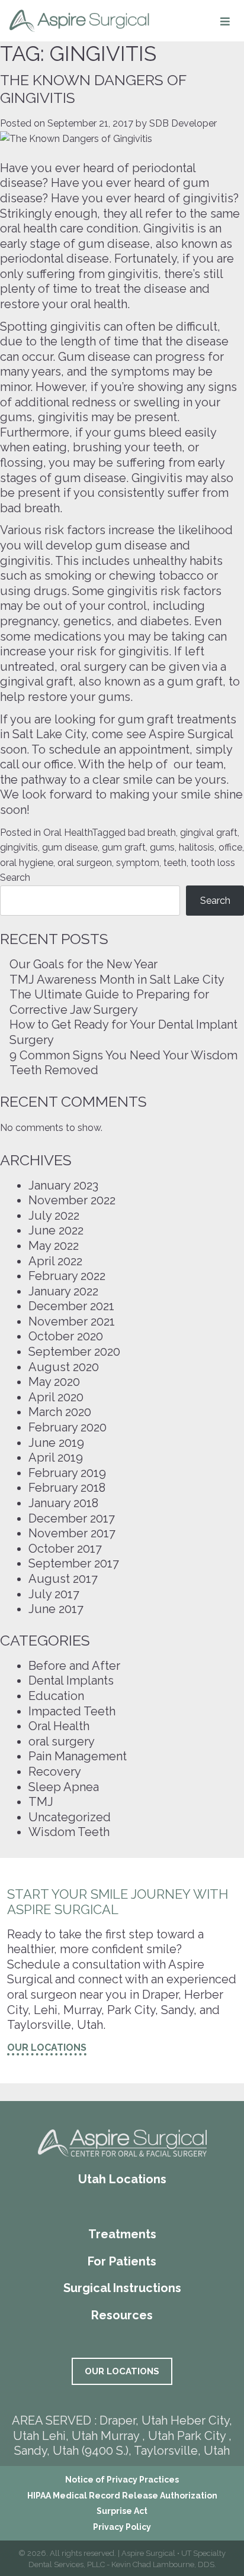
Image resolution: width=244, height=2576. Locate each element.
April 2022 (55, 1261)
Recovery (55, 1772)
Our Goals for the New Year (84, 964)
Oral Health (68, 833)
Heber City (200, 2420)
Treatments (122, 2234)
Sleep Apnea (64, 1787)
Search (15, 877)
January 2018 (63, 1503)
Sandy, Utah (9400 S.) (71, 2451)
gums (162, 847)
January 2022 (63, 1291)
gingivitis (19, 847)
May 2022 (54, 1246)
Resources (122, 2315)
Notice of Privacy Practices (122, 2480)
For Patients (122, 2261)
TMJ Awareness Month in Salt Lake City (117, 980)
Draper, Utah (134, 2420)
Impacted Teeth (72, 1711)
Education (56, 1696)
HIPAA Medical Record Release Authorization (122, 2496)
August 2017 (63, 1579)
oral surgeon (85, 863)
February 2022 (67, 1276)
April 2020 (56, 1397)
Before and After (74, 1666)
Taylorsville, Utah (182, 2451)
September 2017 (74, 1563)
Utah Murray (105, 2436)
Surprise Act (122, 2511)
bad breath (152, 833)
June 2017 (56, 1609)
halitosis (197, 847)
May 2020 (54, 1382)
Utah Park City (188, 2436)
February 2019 (67, 1473)
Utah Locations (122, 2179)
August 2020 (64, 1367)
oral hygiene (27, 863)
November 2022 (72, 1200)
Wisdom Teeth (69, 1832)
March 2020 (60, 1412)
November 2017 (72, 1533)
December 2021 (71, 1306)
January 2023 (63, 1185)
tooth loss (213, 863)
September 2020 (74, 1352)
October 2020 (66, 1336)
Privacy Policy (122, 2527)
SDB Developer (183, 123)
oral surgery (62, 1741)
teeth (175, 863)
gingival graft (209, 833)
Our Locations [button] (47, 2047)
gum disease (70, 847)
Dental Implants (71, 1680)
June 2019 (56, 1443)
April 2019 (56, 1457)
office (230, 847)
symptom (138, 863)
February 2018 (67, 1488)
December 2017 (72, 1518)
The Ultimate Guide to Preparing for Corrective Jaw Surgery (109, 1002)
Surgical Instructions (122, 2288)
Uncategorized (70, 1817)
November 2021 (72, 1321)
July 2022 (54, 1216)
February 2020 (68, 1427)
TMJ (41, 1802)
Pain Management (78, 1756)
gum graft (124, 847)
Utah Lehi (39, 2436)
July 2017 (54, 1594)
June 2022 (56, 1230)
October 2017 (65, 1549)
